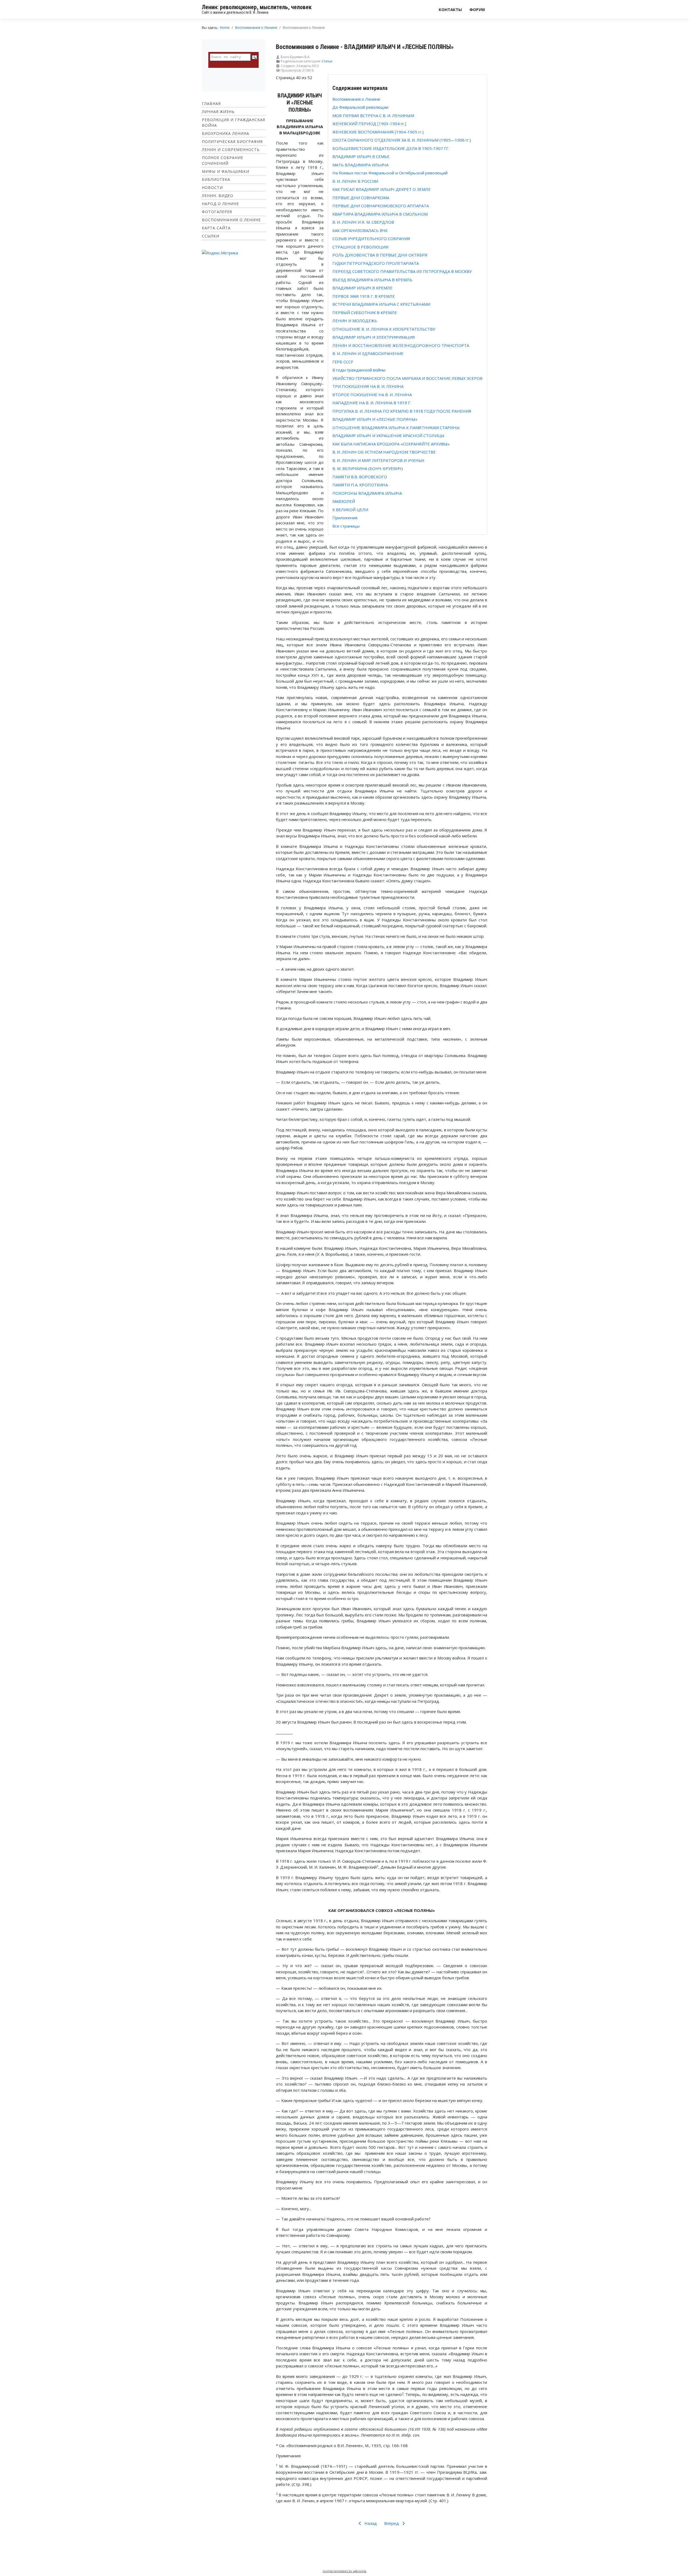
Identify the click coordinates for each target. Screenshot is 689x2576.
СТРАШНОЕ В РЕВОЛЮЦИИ (360, 247)
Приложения (345, 518)
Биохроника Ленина (226, 133)
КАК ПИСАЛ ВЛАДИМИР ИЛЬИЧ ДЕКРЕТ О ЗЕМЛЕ (382, 189)
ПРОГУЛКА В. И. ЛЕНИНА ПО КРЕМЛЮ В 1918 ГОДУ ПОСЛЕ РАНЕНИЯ (402, 411)
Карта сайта (216, 228)
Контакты (450, 9)
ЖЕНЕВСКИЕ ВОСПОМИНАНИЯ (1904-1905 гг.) (378, 132)
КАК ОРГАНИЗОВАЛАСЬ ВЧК (360, 230)
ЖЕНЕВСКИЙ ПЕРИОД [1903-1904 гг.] (369, 124)
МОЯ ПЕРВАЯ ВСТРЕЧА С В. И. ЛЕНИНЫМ (373, 115)
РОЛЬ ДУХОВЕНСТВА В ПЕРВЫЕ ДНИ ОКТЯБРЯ (380, 255)
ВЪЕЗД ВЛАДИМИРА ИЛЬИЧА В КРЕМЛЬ (372, 280)
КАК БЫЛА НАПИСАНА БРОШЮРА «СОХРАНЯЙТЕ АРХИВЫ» (391, 444)
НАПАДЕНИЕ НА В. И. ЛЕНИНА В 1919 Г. (372, 403)
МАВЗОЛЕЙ (344, 501)
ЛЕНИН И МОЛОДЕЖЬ (355, 321)
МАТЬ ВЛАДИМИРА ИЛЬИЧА (360, 165)
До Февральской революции (360, 107)
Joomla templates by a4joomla (344, 2571)
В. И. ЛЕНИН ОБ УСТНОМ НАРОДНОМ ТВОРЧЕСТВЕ (384, 452)
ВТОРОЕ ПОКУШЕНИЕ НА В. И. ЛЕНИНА (372, 395)
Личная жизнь (218, 112)
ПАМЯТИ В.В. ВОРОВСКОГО (360, 477)
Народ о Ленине (220, 204)
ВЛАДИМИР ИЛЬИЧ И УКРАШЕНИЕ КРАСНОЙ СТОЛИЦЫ (388, 436)
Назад (370, 2523)
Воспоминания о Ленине (231, 220)
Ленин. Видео (218, 196)
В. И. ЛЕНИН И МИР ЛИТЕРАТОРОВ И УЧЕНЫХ (378, 460)
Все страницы (346, 526)
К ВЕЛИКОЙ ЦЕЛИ (350, 510)
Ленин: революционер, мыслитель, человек (257, 7)
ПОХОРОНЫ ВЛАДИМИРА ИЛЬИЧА (367, 493)
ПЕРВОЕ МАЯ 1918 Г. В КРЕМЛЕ (364, 296)
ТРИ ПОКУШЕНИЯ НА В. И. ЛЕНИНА (368, 386)
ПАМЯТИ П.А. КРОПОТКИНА (360, 485)
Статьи (327, 61)
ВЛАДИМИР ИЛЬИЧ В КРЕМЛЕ (362, 288)
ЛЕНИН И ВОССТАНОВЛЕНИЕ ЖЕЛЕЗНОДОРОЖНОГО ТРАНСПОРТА (401, 345)
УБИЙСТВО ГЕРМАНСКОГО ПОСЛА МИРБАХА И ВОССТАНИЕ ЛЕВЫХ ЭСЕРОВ (407, 378)
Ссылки (211, 236)
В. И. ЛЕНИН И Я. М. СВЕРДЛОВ (363, 222)
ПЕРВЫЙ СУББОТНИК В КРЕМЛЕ (365, 313)
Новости (212, 187)
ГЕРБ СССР (343, 362)
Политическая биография (232, 141)
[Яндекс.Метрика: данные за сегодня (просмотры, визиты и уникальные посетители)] (220, 253)
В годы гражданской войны (359, 370)
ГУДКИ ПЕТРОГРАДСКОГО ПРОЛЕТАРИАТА (376, 263)
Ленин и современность (231, 150)
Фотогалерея (217, 212)
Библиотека (216, 179)
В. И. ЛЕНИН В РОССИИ (355, 181)
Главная (211, 103)
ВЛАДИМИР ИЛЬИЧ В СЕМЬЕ (361, 156)
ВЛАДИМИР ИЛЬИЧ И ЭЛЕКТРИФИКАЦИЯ (374, 337)
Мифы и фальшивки (226, 171)
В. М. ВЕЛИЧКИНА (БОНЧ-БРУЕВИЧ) (368, 468)
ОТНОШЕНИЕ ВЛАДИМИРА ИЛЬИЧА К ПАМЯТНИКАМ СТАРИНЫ (396, 427)
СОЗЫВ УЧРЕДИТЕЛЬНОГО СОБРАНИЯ (371, 238)
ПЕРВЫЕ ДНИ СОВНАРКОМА (361, 198)
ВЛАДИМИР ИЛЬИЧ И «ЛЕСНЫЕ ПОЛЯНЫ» (375, 419)
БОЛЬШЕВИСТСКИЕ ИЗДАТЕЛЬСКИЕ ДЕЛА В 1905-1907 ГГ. (391, 148)
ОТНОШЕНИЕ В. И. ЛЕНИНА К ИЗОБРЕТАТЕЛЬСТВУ (384, 329)
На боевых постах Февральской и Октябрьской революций (390, 173)
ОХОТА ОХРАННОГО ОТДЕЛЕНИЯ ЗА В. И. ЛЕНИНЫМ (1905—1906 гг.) (402, 140)
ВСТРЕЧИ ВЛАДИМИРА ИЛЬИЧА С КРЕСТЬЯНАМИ (381, 304)
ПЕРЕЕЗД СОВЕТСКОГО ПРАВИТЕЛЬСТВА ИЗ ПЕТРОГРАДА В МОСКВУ (402, 271)
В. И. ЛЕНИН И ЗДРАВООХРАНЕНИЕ (368, 353)
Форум (477, 9)
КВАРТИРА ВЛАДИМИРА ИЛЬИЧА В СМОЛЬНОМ (380, 214)
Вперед (392, 2523)
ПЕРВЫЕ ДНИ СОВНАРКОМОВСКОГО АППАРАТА (381, 206)
